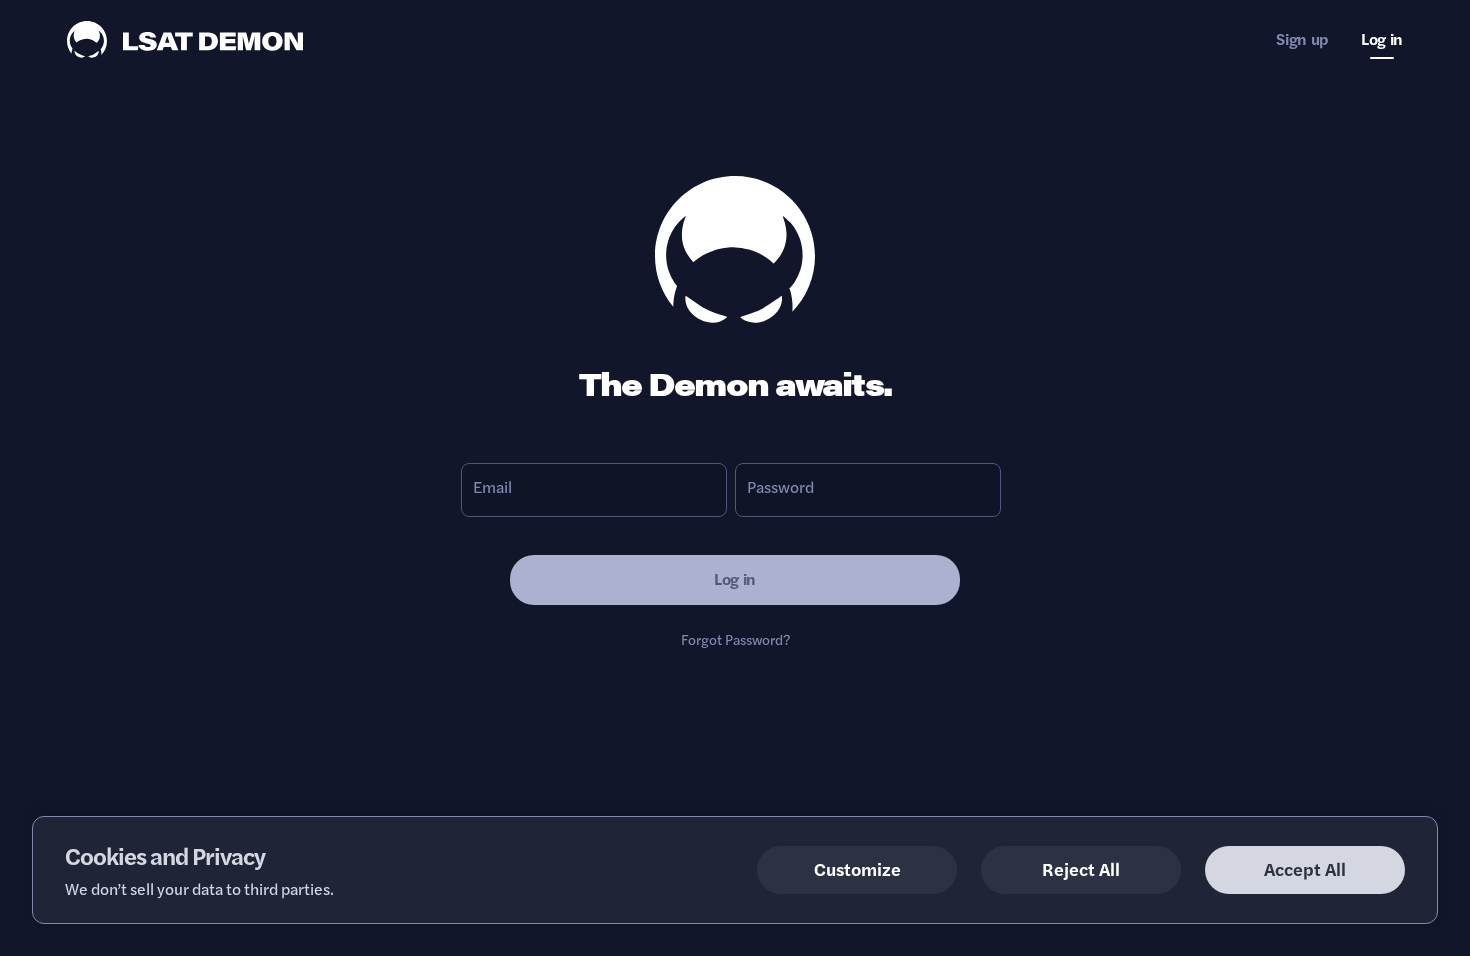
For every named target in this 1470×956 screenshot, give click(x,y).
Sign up (1302, 38)
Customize (857, 868)
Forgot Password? (735, 639)
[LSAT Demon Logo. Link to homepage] (185, 37)
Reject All (1081, 868)
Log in (1382, 38)
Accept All (1305, 868)
